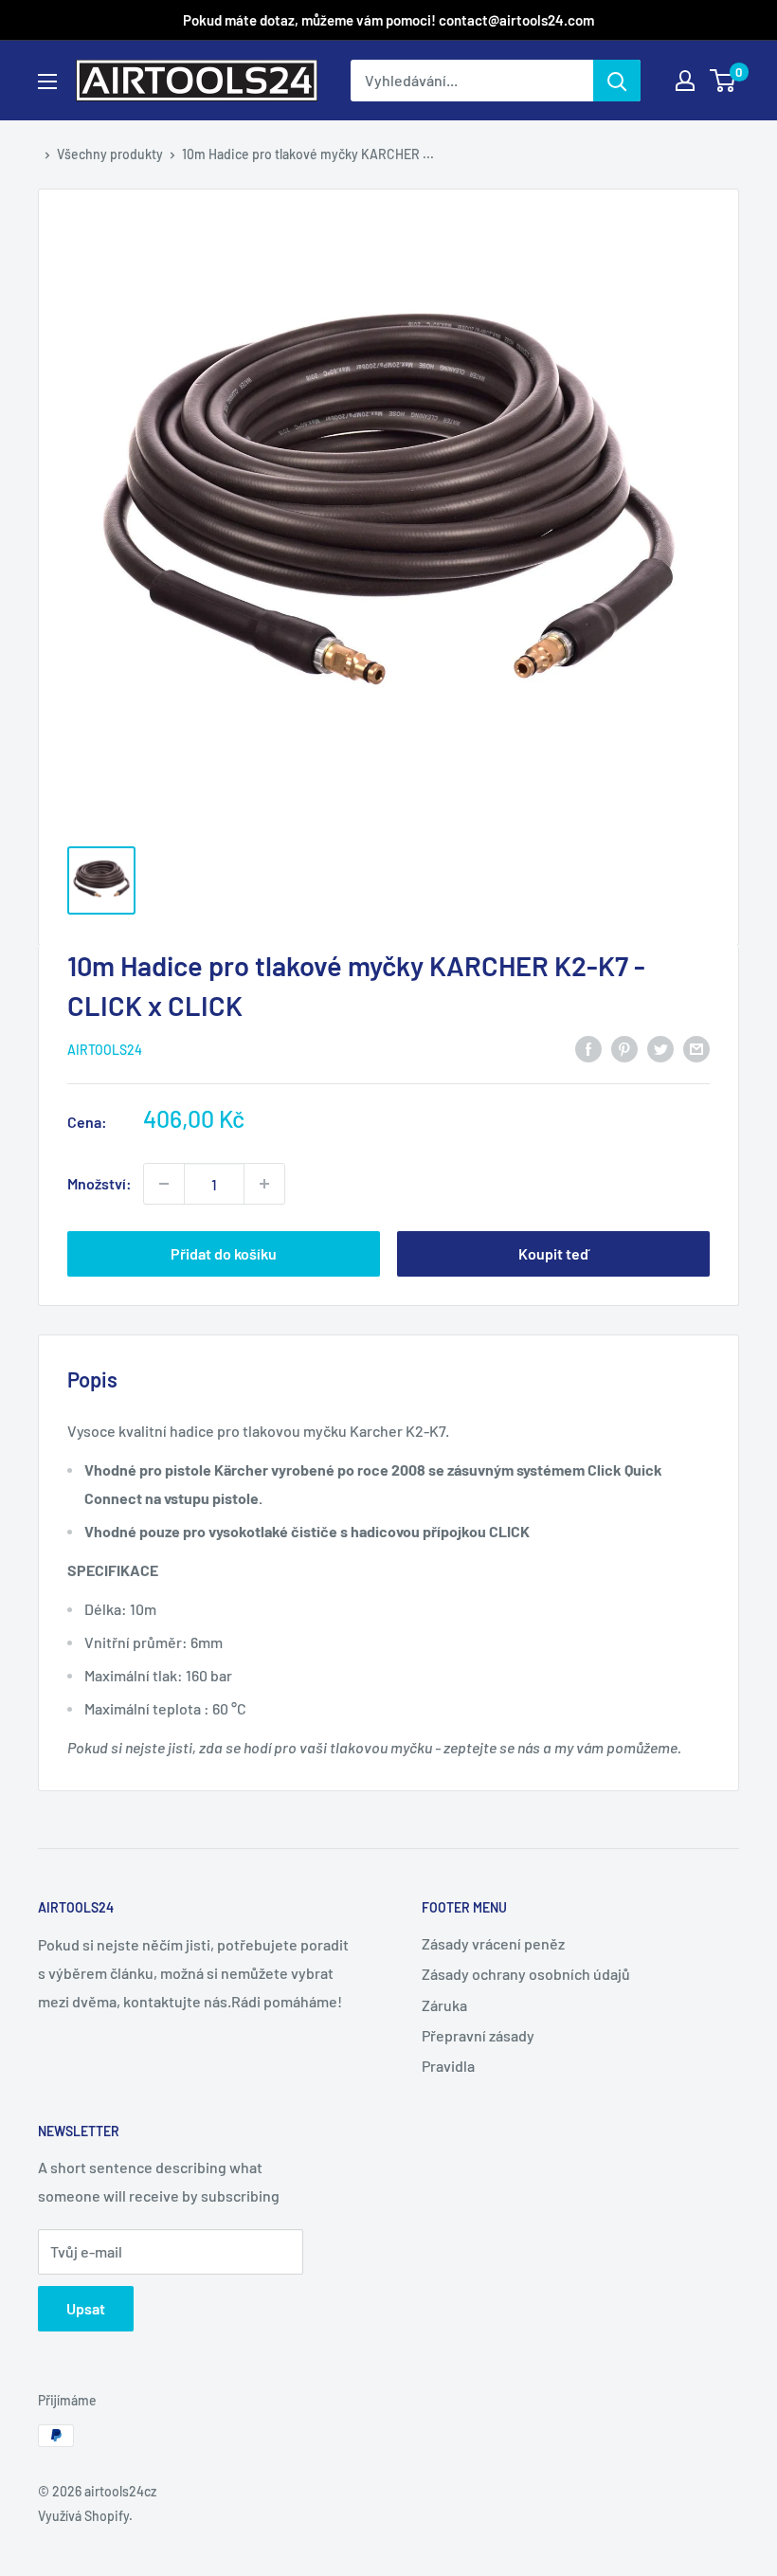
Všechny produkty (110, 154)
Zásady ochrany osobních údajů (526, 1974)
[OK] (617, 81)
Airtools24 (105, 1050)
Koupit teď (553, 1253)
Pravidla (448, 2066)
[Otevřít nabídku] (47, 82)
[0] (723, 81)
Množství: (99, 1183)
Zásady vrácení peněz (493, 1943)
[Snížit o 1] (264, 1184)
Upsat (86, 2308)
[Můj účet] (685, 81)
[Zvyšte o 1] (164, 1184)
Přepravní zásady (478, 2035)
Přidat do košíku (224, 1253)
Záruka (444, 2005)
